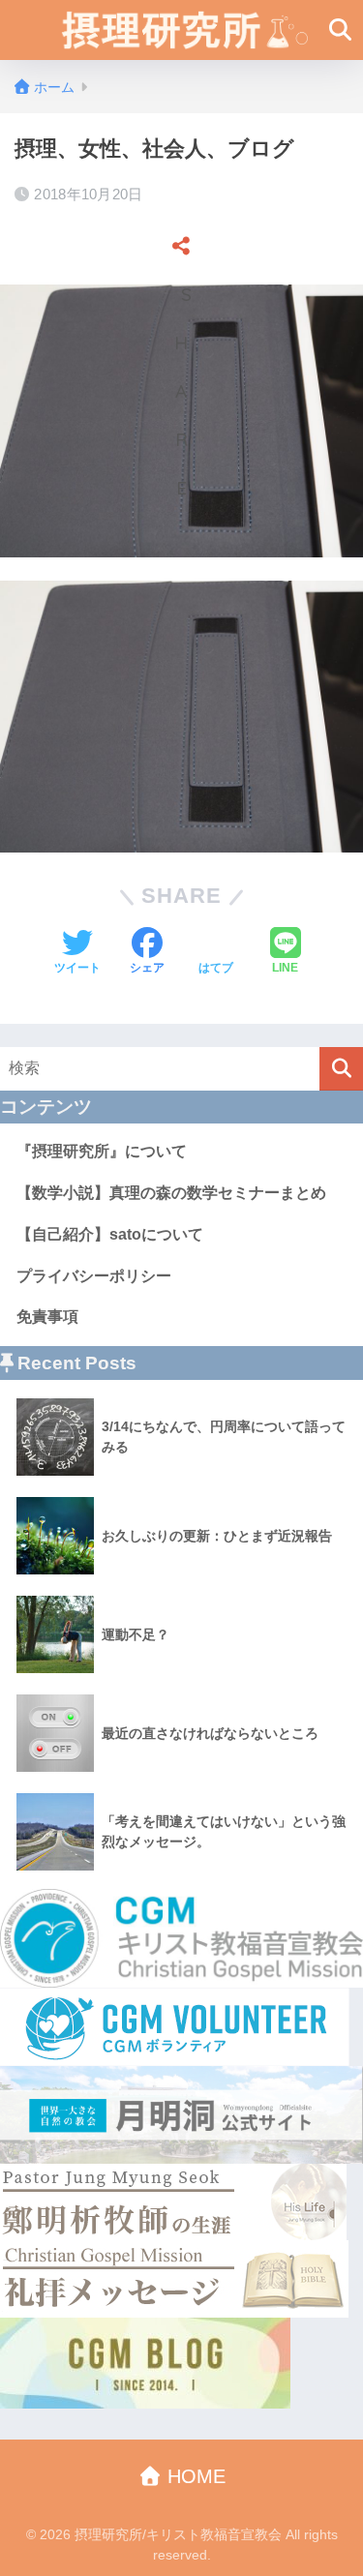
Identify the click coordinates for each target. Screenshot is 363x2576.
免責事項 (47, 1317)
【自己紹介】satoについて (110, 1234)
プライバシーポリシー (94, 1276)
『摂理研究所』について (102, 1151)
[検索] (341, 1069)
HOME (194, 2476)
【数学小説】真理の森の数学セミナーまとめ (171, 1193)
